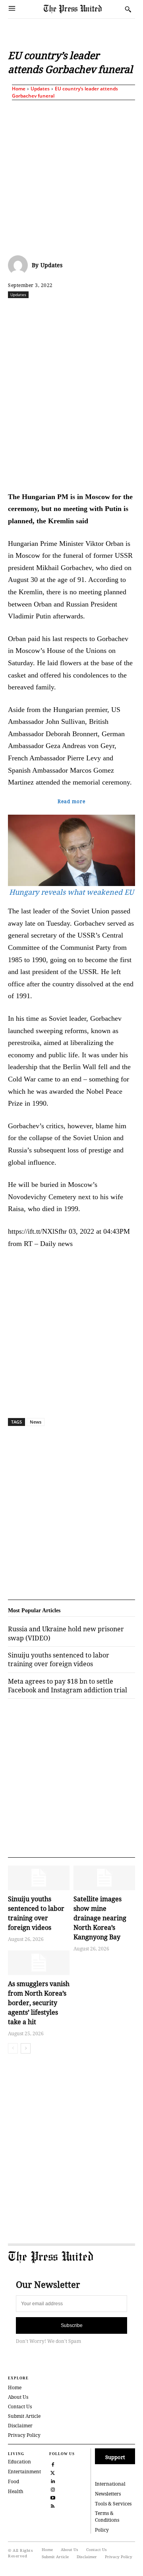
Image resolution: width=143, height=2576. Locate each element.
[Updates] (20, 265)
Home (19, 89)
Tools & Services (113, 2504)
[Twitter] (53, 2472)
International (110, 2484)
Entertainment (24, 2472)
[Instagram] (53, 2489)
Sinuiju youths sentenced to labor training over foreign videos (59, 1659)
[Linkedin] (114, 312)
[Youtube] (53, 2497)
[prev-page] (13, 2048)
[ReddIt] (77, 312)
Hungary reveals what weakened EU (71, 892)
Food (14, 2481)
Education (19, 2462)
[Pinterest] (132, 312)
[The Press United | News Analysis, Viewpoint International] (82, 9)
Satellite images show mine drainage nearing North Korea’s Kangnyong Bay (100, 1918)
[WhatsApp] (96, 312)
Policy (102, 2530)
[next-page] (26, 2048)
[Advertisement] (71, 176)
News (36, 1422)
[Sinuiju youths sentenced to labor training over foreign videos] (39, 1878)
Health (16, 2491)
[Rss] (53, 2505)
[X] (59, 312)
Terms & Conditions (107, 2517)
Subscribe (72, 2325)
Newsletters (108, 2494)
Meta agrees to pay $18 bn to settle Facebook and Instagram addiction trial (68, 1686)
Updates (40, 89)
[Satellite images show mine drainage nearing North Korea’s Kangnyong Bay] (104, 1878)
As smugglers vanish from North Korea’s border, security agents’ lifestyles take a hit (39, 2003)
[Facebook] (41, 312)
